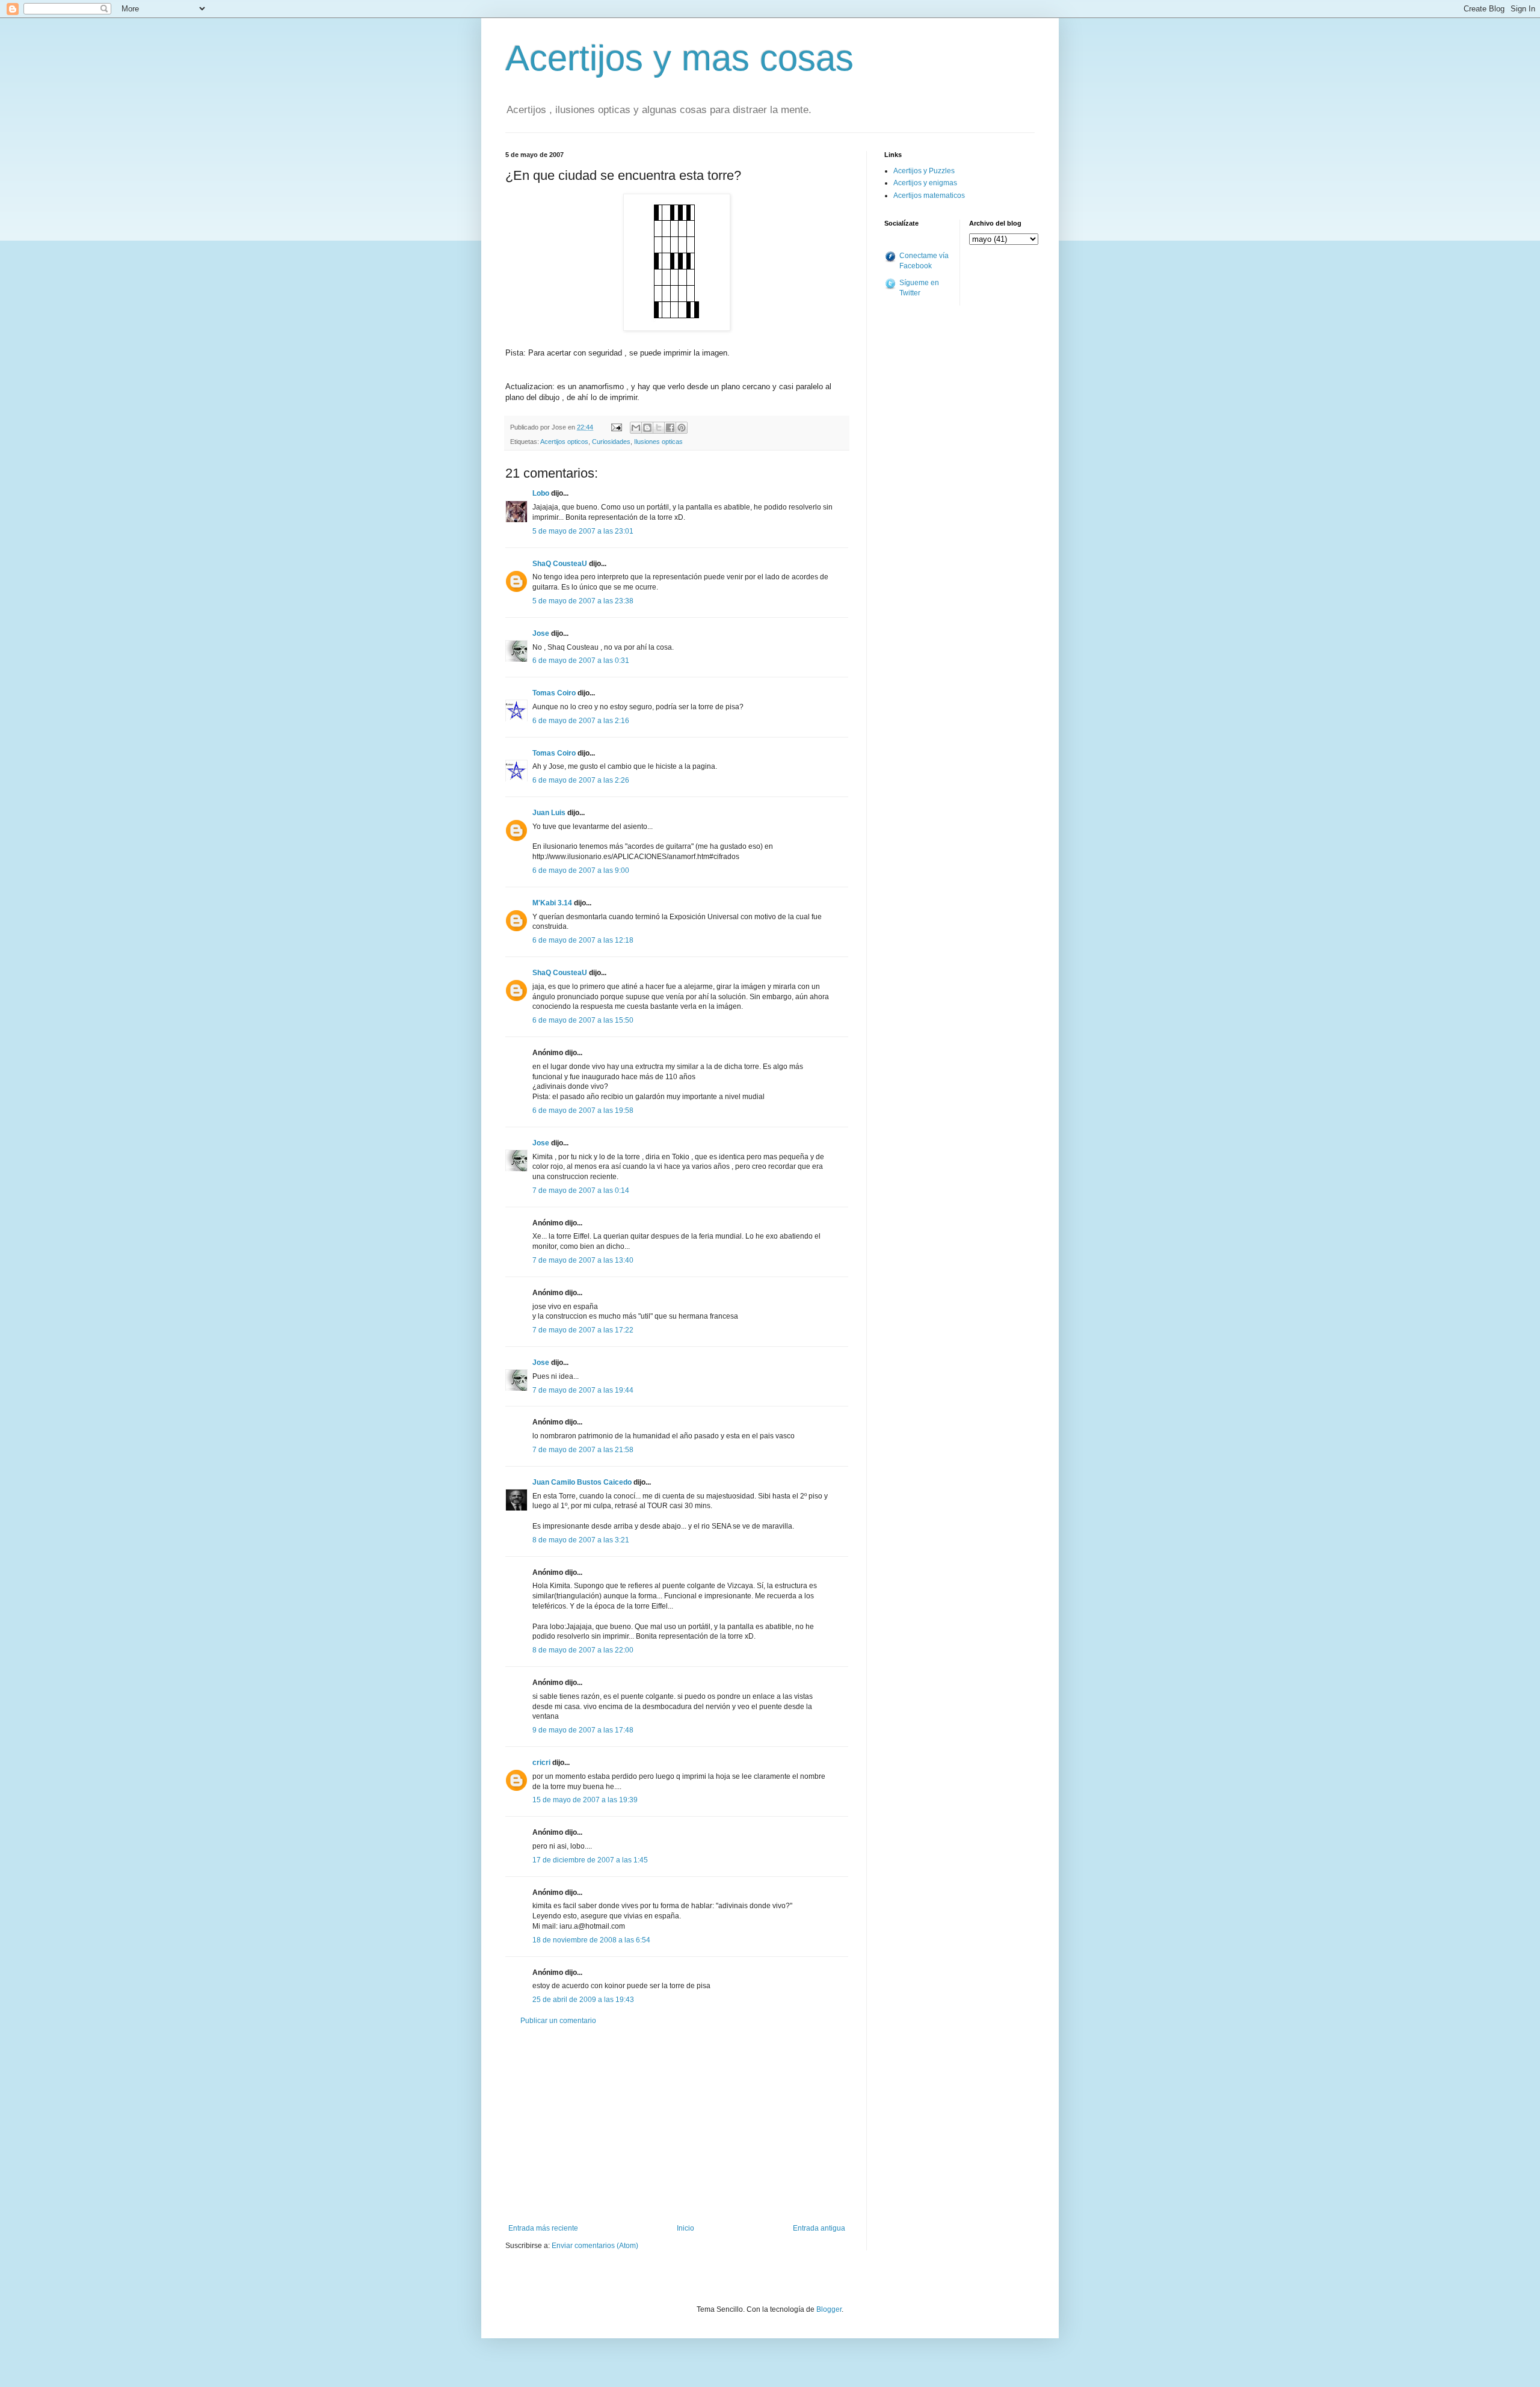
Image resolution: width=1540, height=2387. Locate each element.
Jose (541, 633)
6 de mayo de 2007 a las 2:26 (581, 780)
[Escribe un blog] (647, 428)
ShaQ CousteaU (560, 564)
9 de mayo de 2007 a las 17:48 (583, 1730)
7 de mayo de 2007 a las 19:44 (583, 1390)
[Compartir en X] (659, 428)
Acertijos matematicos (929, 196)
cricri (541, 1763)
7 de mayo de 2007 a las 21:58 (583, 1450)
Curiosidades (611, 442)
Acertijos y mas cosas (679, 58)
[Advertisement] (677, 2125)
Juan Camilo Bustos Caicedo (582, 1482)
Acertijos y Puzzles (924, 171)
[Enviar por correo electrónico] (636, 428)
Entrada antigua (819, 2228)
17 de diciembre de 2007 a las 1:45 (590, 1860)
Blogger (829, 2309)
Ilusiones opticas (658, 442)
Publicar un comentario (558, 2021)
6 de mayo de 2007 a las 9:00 (581, 870)
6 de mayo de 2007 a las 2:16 (581, 721)
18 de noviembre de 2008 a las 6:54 (591, 1940)
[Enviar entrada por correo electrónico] (616, 427)
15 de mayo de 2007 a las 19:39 (585, 1800)
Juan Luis (549, 813)
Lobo (541, 493)
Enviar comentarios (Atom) (595, 2246)
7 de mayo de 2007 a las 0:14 (581, 1190)
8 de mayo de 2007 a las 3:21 (581, 1540)
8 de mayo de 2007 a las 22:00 (583, 1650)
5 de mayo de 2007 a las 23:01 (583, 531)
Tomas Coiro (554, 693)
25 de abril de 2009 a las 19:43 (583, 2000)
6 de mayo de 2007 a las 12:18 (583, 940)
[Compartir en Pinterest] (682, 428)
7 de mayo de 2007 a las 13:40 (583, 1260)
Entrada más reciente (543, 2228)
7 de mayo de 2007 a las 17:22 (583, 1330)
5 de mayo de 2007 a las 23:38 (583, 601)
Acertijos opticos (564, 442)
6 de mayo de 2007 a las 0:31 (581, 661)
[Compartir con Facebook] (670, 428)
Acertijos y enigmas (925, 183)
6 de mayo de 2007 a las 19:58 (583, 1110)
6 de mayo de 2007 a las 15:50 (583, 1020)
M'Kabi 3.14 (552, 903)
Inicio (685, 2228)
